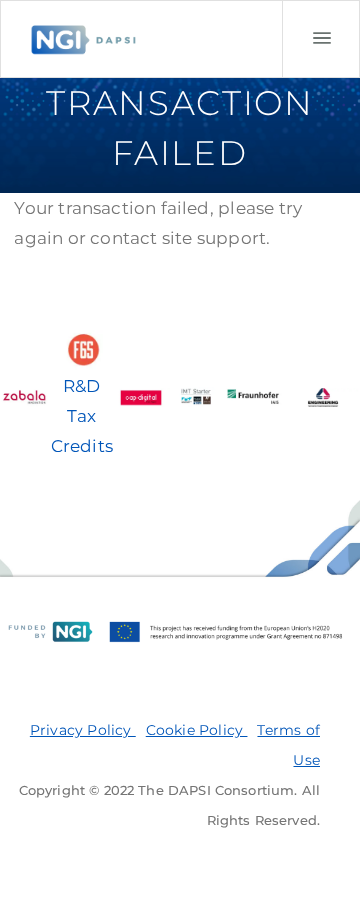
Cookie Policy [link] (197, 730)
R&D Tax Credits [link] (82, 416)
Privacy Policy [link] (83, 730)
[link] (321, 39)
